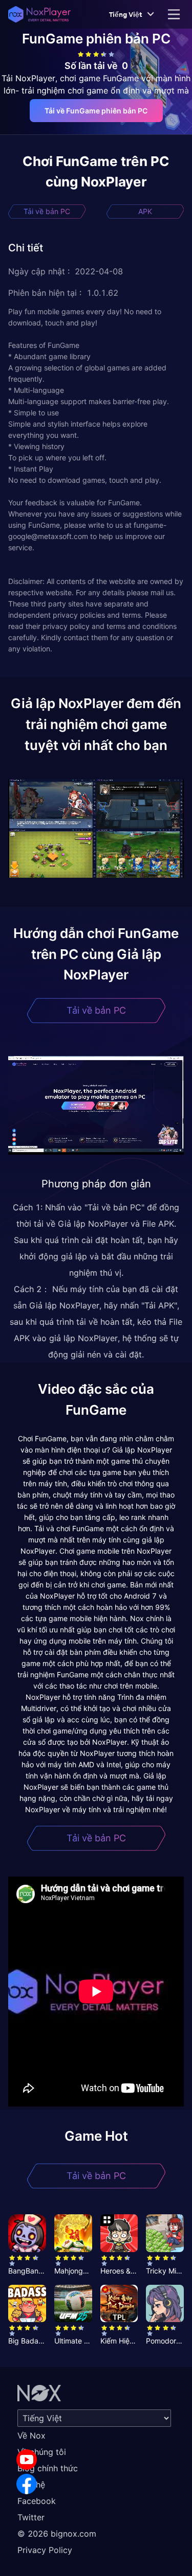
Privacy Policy (45, 2550)
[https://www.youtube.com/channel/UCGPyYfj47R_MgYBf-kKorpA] (27, 2460)
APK (145, 211)
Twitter (31, 2517)
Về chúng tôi (42, 2452)
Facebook (37, 2501)
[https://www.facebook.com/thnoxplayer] (27, 2484)
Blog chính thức (48, 2468)
